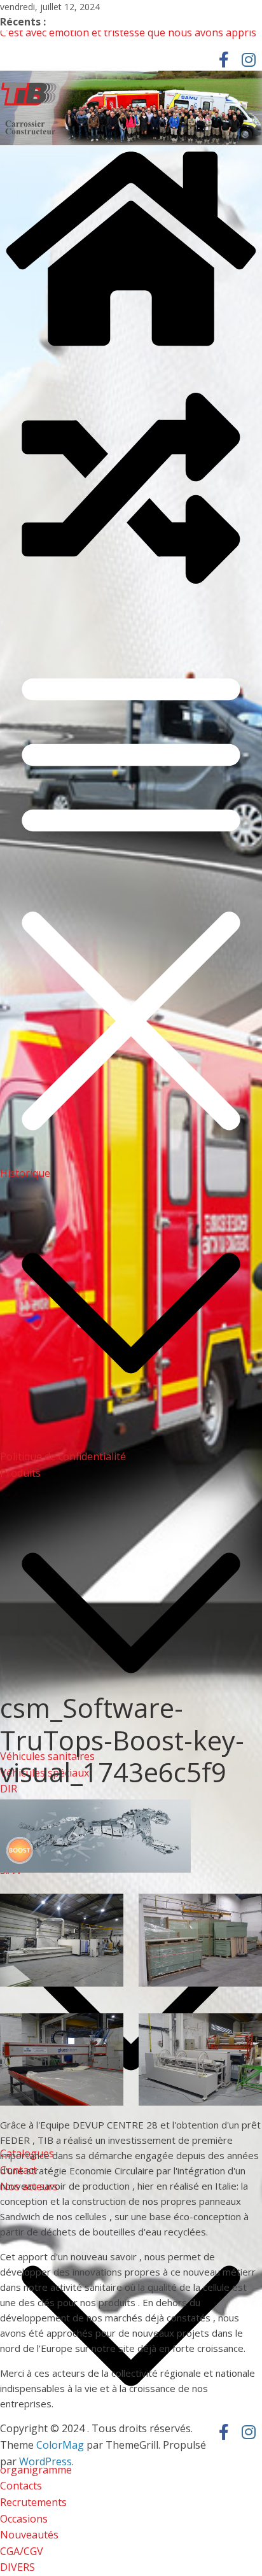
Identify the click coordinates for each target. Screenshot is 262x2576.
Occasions (24, 2519)
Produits (20, 1473)
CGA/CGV (22, 2551)
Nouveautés (29, 2535)
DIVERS (17, 2567)
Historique (25, 1173)
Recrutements (33, 2502)
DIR (9, 1789)
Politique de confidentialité (63, 1456)
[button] (131, 1440)
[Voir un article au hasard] (131, 616)
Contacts (21, 2486)
